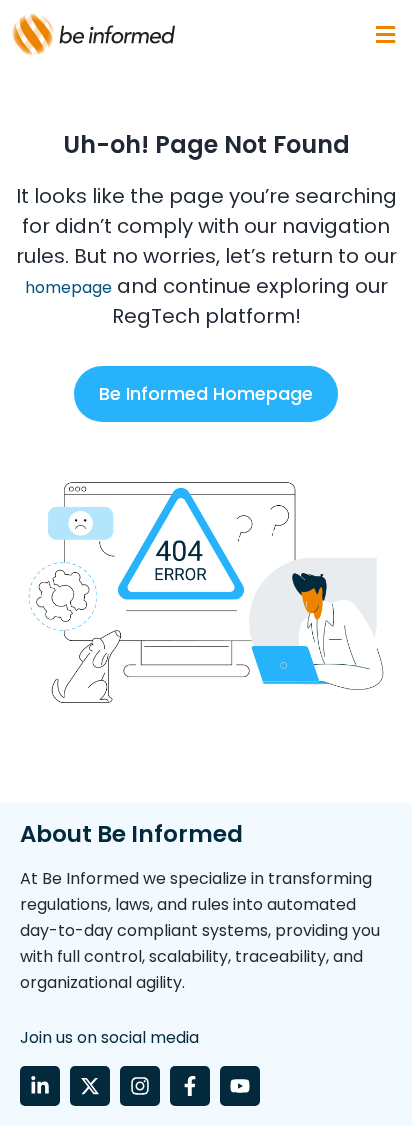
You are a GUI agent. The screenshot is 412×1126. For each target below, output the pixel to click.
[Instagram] (140, 1086)
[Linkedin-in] (40, 1086)
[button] (385, 34)
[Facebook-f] (190, 1086)
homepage (68, 287)
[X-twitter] (90, 1086)
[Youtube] (240, 1086)
